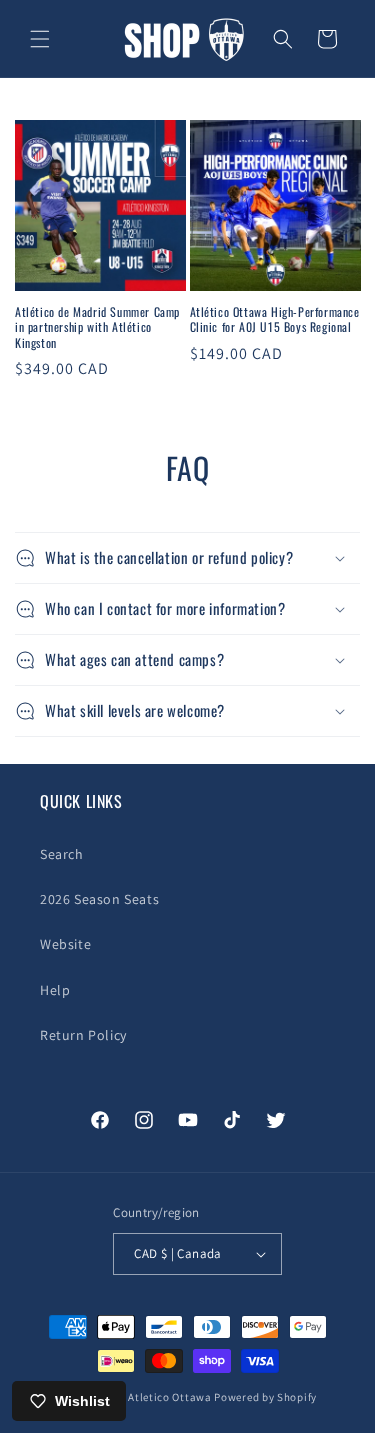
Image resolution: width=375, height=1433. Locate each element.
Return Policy (83, 1035)
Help (55, 990)
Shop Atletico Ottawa (155, 1397)
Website (65, 944)
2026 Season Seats (99, 899)
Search (62, 854)
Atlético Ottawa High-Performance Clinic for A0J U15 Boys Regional (275, 319)
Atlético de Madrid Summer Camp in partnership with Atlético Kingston (97, 327)
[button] (40, 39)
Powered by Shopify (265, 1397)
